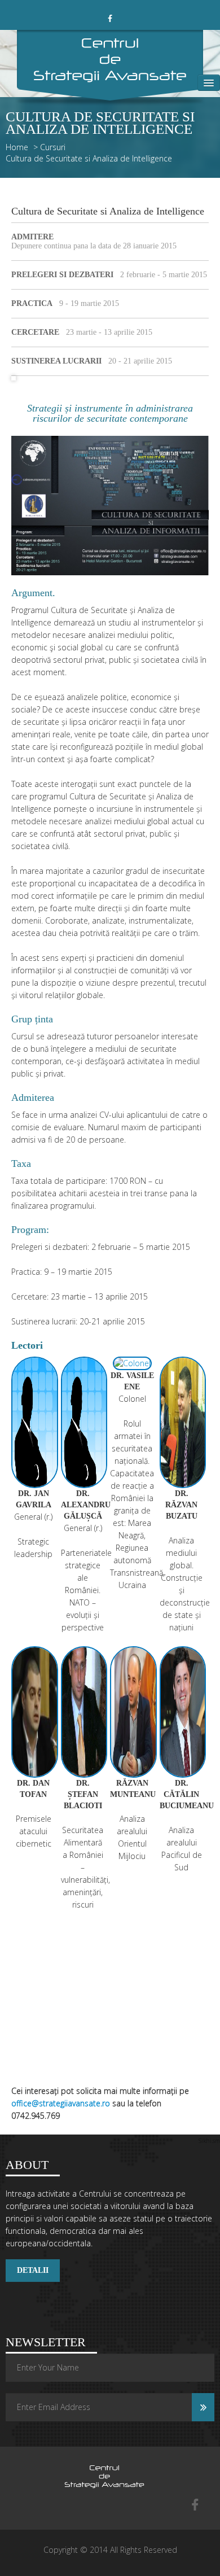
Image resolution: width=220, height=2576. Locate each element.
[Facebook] (195, 2506)
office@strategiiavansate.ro (61, 2103)
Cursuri (53, 147)
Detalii (33, 2270)
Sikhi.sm (209, 2141)
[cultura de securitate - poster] (110, 504)
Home (17, 147)
